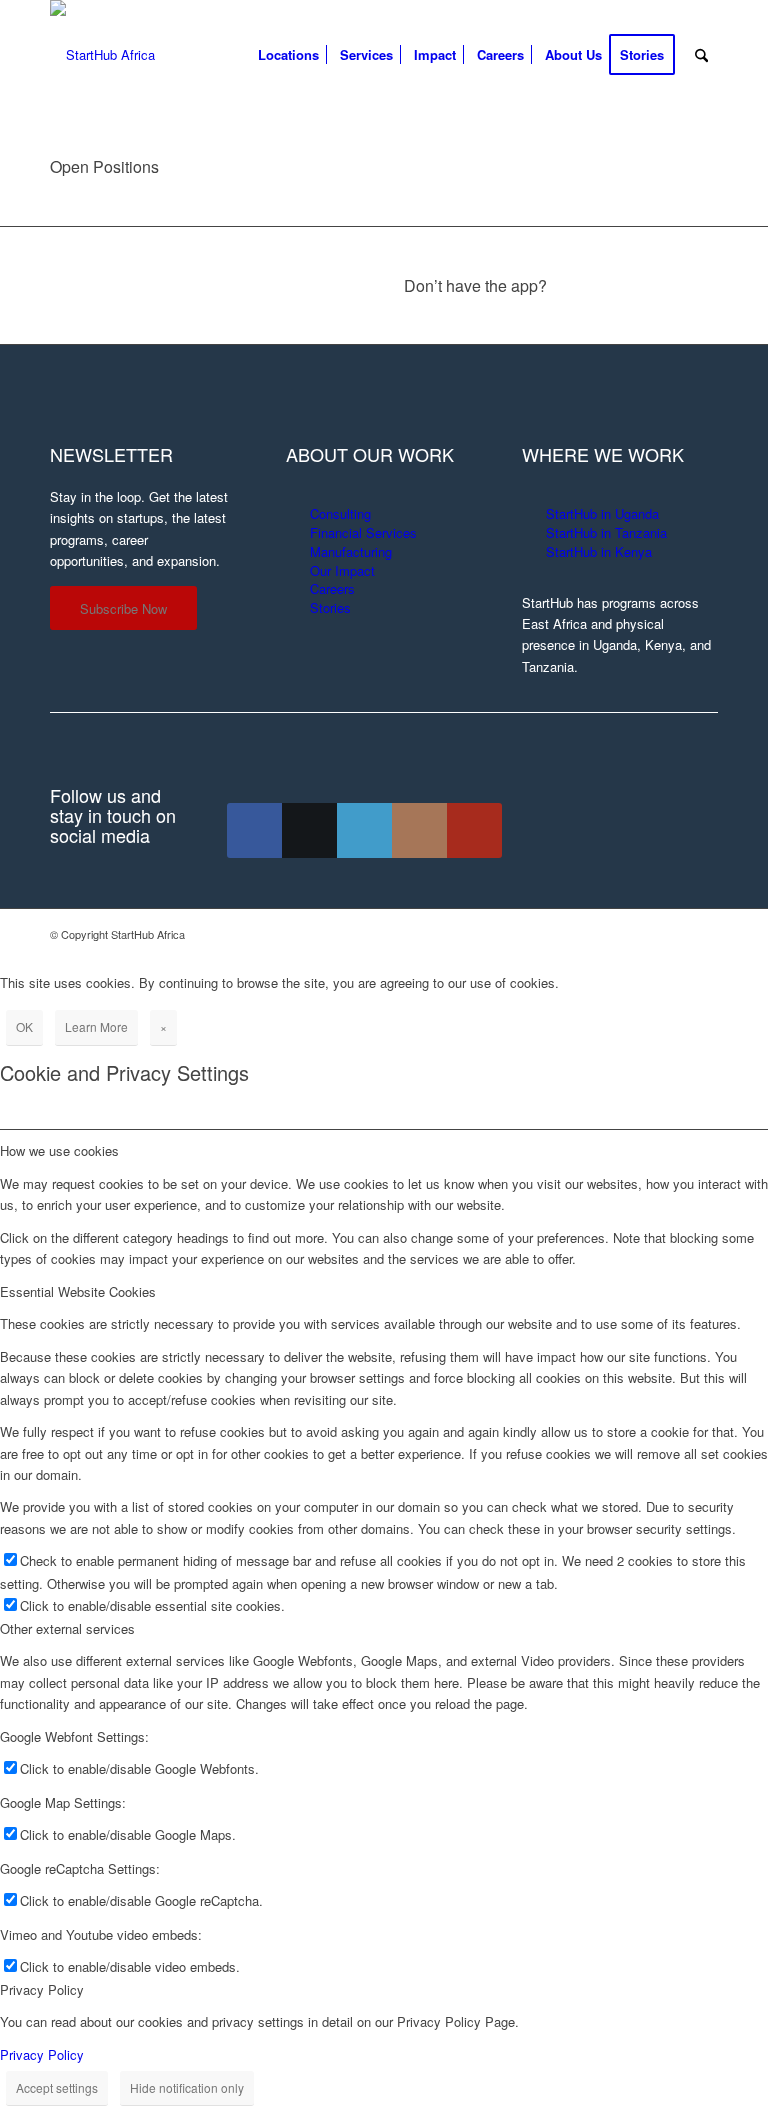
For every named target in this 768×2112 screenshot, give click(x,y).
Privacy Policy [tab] (42, 1989)
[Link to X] (309, 830)
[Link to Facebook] (254, 830)
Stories (330, 607)
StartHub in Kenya (599, 551)
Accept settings (57, 2087)
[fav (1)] (102, 55)
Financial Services (363, 532)
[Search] (701, 55)
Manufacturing (351, 551)
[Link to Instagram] (419, 830)
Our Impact (342, 570)
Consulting (340, 513)
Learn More (96, 1026)
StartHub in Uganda (602, 513)
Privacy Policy (42, 2054)
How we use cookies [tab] (59, 1150)
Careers (332, 588)
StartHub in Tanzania (606, 532)
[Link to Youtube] (474, 830)
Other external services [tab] (67, 1628)
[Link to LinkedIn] (364, 830)
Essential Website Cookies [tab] (78, 1291)
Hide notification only (187, 2087)
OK (24, 1026)
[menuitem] (288, 55)
